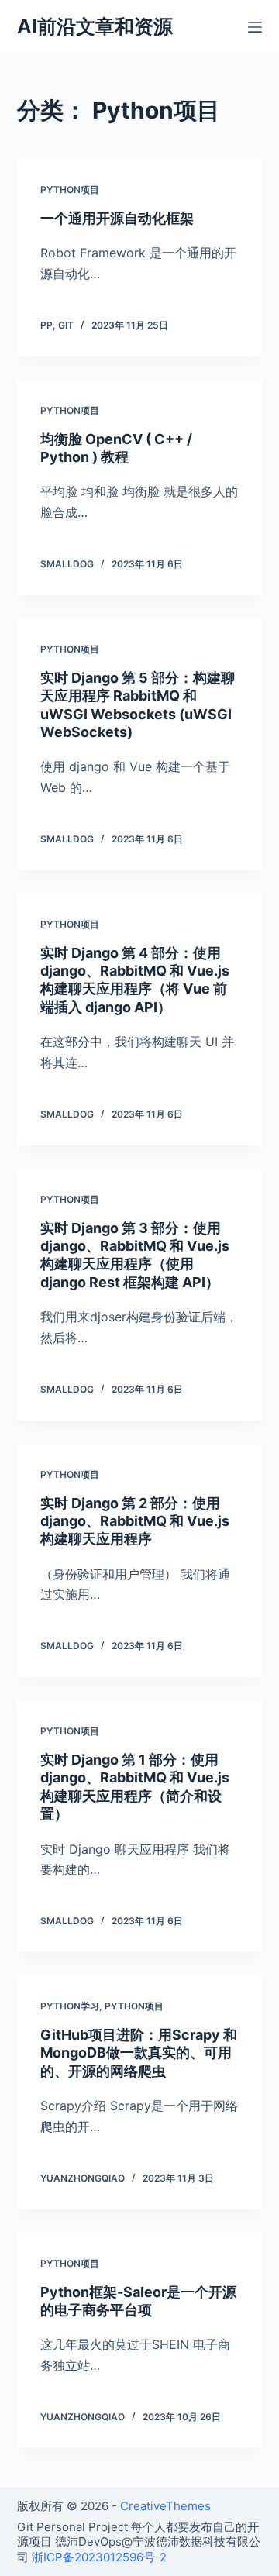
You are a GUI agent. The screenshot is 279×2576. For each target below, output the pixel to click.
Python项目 (70, 189)
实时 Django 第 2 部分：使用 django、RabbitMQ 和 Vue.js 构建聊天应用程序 (135, 1521)
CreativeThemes (165, 2506)
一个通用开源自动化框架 (117, 218)
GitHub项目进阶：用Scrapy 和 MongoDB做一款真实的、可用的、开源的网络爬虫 (139, 2053)
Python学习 (70, 2006)
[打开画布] (255, 27)
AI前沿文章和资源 (95, 26)
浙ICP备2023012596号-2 (99, 2557)
